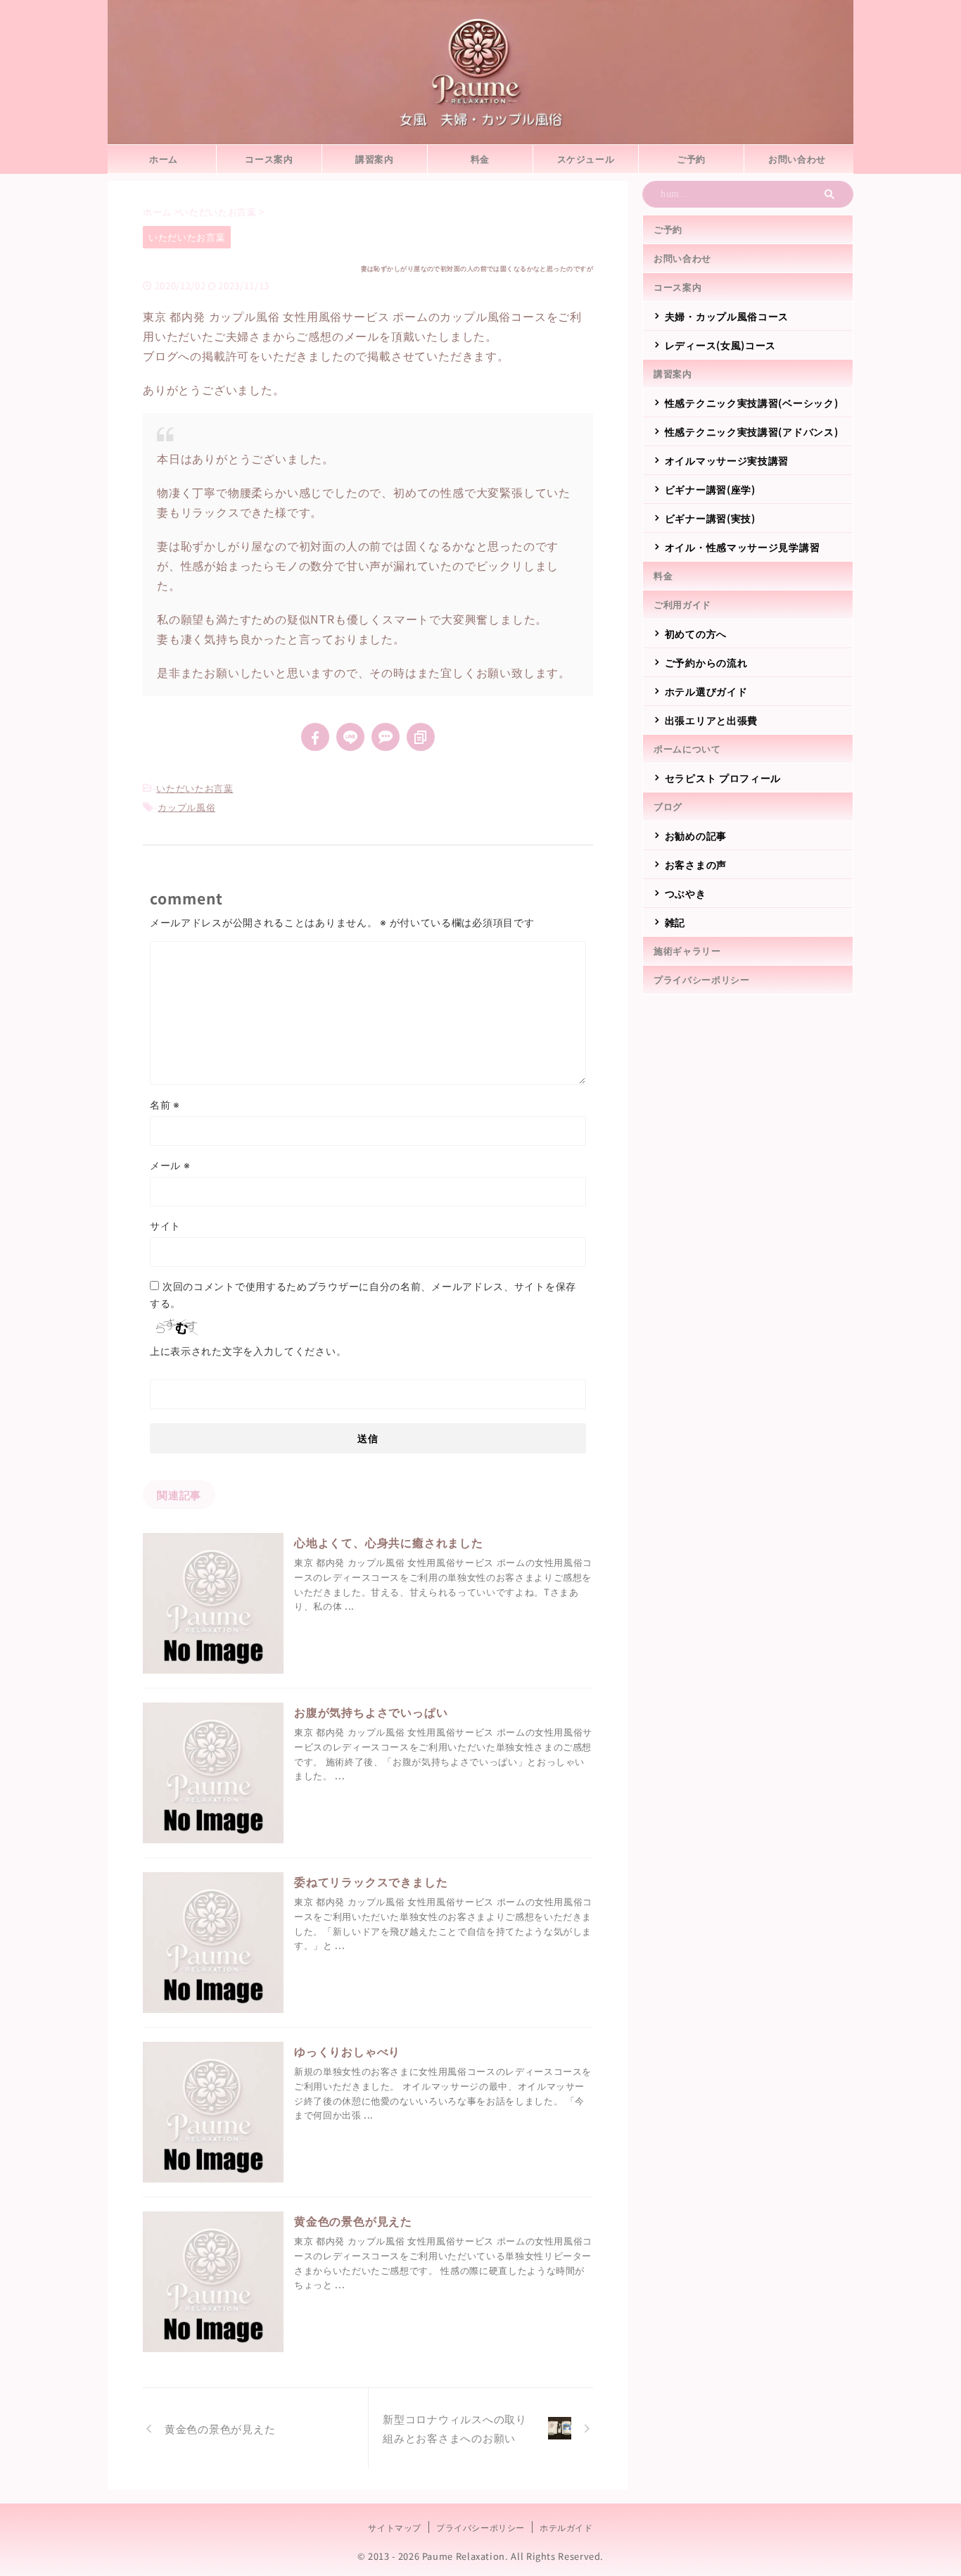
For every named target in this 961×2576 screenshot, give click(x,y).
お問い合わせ (797, 159)
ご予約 (691, 159)
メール (170, 1165)
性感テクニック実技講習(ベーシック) (752, 403)
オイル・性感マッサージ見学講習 (743, 547)
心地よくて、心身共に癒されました (389, 1542)
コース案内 (269, 159)
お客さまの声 (696, 864)
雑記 (675, 922)
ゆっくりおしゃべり (347, 2051)
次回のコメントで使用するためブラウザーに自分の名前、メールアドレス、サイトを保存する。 (363, 1294)
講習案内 (375, 159)
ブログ (668, 806)
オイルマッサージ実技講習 (727, 460)
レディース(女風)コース (720, 345)
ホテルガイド (566, 2527)
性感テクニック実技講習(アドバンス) (752, 431)
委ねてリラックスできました (371, 1881)
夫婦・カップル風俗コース (727, 316)
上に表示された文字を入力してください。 (248, 1351)
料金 (480, 159)
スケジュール (586, 159)
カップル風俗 (186, 807)
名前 (165, 1104)
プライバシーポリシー (702, 979)
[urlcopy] (421, 737)
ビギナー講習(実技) (710, 518)
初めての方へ (696, 633)
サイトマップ (395, 2527)
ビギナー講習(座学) (710, 489)
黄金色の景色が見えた (353, 2221)
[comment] (386, 737)
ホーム (164, 159)
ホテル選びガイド (706, 691)
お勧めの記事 (696, 835)
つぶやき (686, 893)
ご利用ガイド (682, 604)
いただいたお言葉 (195, 788)
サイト (165, 1225)
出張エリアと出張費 (711, 720)
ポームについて (687, 749)
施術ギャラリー (687, 951)
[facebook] (315, 737)
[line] (350, 737)
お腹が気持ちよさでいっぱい (371, 1712)
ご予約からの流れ (706, 662)
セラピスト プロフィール (723, 778)
